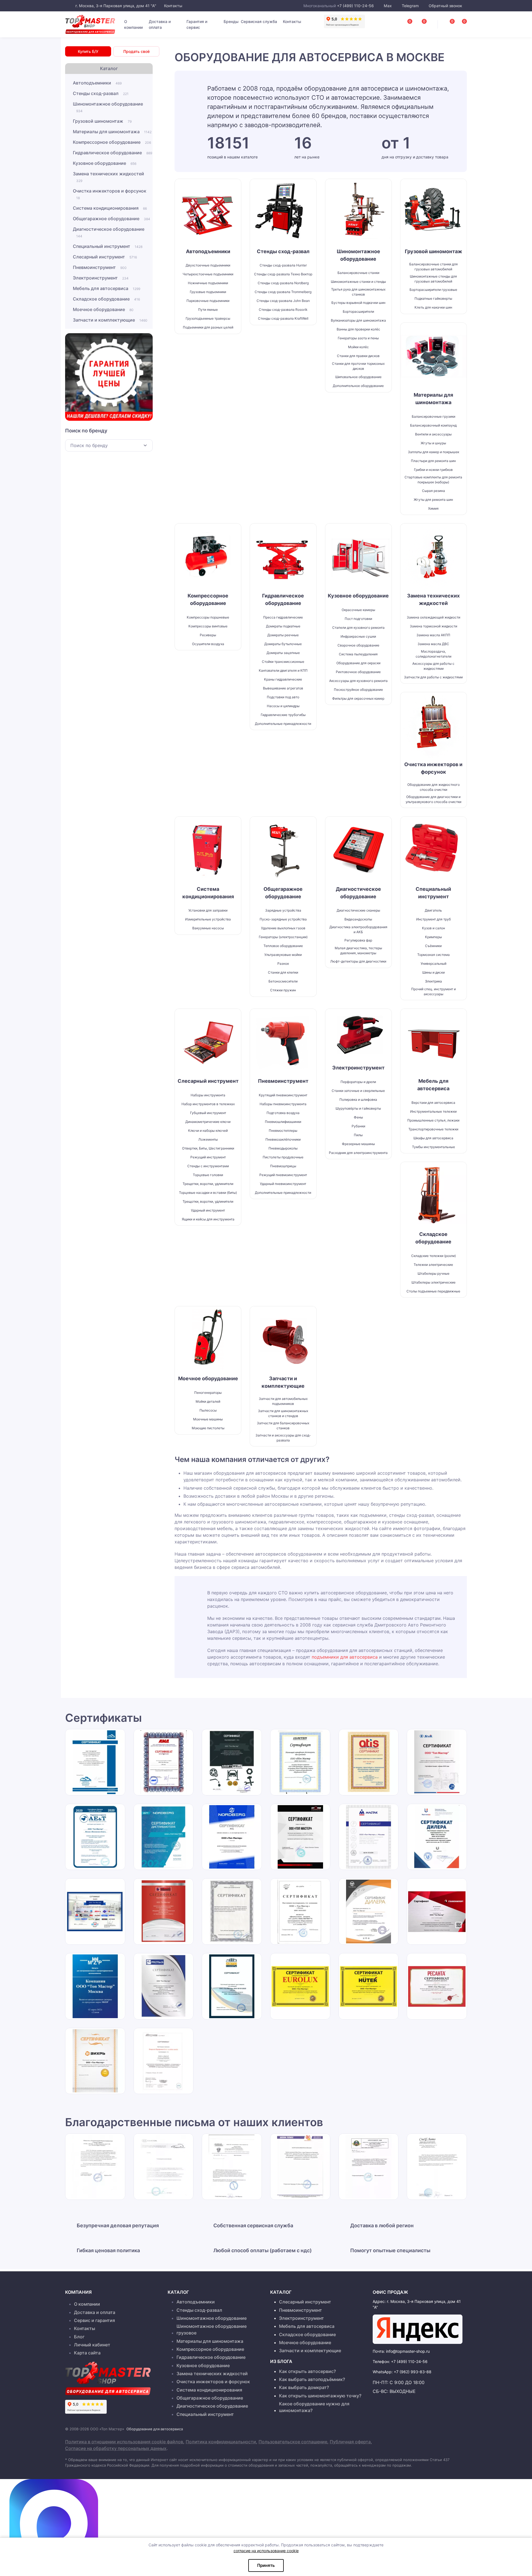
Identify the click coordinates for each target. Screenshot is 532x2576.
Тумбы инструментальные (433, 1147)
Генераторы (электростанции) (283, 937)
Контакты (173, 6)
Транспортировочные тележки (433, 1129)
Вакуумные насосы (208, 928)
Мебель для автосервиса (107, 288)
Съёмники (433, 946)
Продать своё (136, 51)
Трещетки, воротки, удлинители (208, 1184)
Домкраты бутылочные (283, 644)
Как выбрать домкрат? (304, 2387)
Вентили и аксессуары (433, 434)
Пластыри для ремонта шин (433, 461)
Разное (283, 964)
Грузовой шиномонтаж (102, 121)
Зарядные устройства (283, 910)
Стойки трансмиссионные (283, 662)
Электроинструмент (101, 278)
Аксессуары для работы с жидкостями (433, 666)
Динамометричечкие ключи (208, 1122)
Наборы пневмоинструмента (283, 1104)
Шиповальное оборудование (358, 377)
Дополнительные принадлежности (283, 724)
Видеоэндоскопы (358, 919)
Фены (358, 1117)
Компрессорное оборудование (112, 142)
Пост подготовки (358, 619)
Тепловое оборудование (283, 946)
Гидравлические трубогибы (283, 715)
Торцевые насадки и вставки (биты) (208, 1193)
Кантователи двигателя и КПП (283, 670)
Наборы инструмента (208, 1095)
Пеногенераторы (208, 1393)
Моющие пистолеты (208, 1428)
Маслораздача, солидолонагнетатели (433, 654)
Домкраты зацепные (283, 653)
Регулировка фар (358, 940)
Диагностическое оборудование (109, 232)
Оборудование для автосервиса (155, 2429)
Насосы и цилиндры (283, 706)
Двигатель (433, 910)
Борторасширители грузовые (433, 290)
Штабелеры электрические (433, 1282)
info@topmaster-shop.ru (408, 2351)
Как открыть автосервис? (307, 2371)
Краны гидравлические (283, 679)
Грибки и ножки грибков (433, 470)
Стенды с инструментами (208, 1166)
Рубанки (358, 1126)
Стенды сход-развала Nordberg (283, 283)
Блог (79, 2337)
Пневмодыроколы (283, 1148)
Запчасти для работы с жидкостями (433, 677)
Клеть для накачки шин (433, 307)
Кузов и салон (433, 928)
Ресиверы (208, 635)
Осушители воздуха (208, 644)
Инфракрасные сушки (358, 636)
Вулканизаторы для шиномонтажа (358, 320)
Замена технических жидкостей (108, 177)
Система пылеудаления (358, 654)
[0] (458, 23)
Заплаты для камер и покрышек (433, 452)
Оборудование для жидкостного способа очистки (433, 787)
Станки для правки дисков (358, 356)
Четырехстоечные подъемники (208, 274)
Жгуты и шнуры (433, 443)
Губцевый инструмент (208, 1113)
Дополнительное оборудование (358, 386)
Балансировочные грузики (433, 416)
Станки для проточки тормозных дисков (358, 366)
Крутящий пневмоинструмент (283, 1095)
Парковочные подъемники (208, 301)
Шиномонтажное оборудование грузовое (212, 2329)
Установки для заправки (208, 910)
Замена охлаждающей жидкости (433, 617)
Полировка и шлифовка (358, 1100)
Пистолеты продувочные (283, 1157)
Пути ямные (208, 310)
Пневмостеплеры (283, 1131)
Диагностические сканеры (358, 910)
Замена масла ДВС (433, 644)
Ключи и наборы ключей (208, 1131)
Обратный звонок (445, 6)
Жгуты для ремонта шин (433, 500)
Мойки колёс (358, 347)
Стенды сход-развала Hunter (283, 265)
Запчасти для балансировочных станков (283, 1426)
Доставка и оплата (160, 24)
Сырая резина (433, 491)
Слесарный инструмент (105, 257)
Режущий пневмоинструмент (283, 1175)
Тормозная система (433, 955)
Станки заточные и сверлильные (358, 1091)
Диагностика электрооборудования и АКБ (358, 929)
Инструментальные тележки (433, 1111)
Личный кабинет (92, 2345)
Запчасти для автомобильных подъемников (283, 1401)
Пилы (358, 1135)
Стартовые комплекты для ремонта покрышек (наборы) (433, 480)
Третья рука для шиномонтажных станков (358, 292)
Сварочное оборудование (358, 645)
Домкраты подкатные (283, 626)
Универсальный (433, 964)
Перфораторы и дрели (358, 1082)
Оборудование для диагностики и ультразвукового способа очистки (433, 799)
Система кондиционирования (110, 208)
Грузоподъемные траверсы (208, 318)
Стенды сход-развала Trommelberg (283, 292)
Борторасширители (358, 311)
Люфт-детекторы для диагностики (358, 961)
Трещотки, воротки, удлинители (208, 1201)
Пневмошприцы (283, 1166)
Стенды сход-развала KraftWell (283, 318)
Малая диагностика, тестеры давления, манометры (358, 950)
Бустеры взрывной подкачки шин (358, 303)
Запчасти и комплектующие (110, 320)
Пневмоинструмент (100, 267)
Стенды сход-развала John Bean (283, 301)
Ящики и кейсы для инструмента (208, 1219)
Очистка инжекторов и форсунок (110, 194)
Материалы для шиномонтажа (112, 132)
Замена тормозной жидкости (433, 626)
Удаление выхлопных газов (283, 928)
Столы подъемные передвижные (433, 1291)
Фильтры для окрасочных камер (358, 698)
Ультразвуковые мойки (283, 955)
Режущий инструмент (208, 1157)
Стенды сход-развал (101, 93)
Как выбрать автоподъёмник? (312, 2379)
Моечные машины (208, 1419)
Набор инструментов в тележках (208, 1104)
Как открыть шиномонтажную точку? (320, 2396)
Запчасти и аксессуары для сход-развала (283, 1438)
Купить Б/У (88, 51)
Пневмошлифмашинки (283, 1122)
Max (388, 6)
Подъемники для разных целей (208, 327)
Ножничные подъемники (208, 283)
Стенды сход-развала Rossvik (283, 310)
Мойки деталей (208, 1401)
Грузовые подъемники (208, 292)
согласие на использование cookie (266, 2551)
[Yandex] (418, 2329)
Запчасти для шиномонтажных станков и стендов (283, 1413)
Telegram (410, 6)
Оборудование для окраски (358, 663)
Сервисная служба (259, 21)
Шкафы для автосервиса (433, 1138)
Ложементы (208, 1139)
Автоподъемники (97, 83)
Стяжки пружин (283, 990)
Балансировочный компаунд (433, 425)
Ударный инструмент (208, 1210)
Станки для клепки (283, 972)
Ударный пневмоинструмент (283, 1184)
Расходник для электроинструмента (358, 1153)
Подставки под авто (283, 697)
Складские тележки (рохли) (433, 1256)
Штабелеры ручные (433, 1273)
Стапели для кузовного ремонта (358, 628)
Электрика (433, 981)
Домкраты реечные (283, 635)
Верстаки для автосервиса (433, 1103)
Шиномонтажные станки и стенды (358, 282)
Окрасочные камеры (358, 610)
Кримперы (433, 937)
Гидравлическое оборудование (112, 153)
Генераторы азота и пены (358, 338)
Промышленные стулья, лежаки (433, 1120)
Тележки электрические (433, 1265)
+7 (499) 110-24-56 (355, 6)
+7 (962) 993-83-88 (413, 2372)
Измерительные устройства (208, 919)
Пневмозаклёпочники (283, 1139)
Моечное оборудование (103, 309)
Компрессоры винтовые (208, 626)
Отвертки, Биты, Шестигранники (208, 1148)
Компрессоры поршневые (208, 617)
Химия (433, 508)
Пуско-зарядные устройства (283, 919)
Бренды (231, 21)
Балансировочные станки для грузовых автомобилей (433, 267)
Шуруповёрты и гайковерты (358, 1108)
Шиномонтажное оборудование (108, 107)
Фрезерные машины (358, 1144)
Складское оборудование (106, 299)
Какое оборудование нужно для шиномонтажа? (314, 2407)
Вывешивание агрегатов (283, 688)
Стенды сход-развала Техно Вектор (283, 274)
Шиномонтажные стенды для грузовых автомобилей (433, 279)
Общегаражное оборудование (112, 219)
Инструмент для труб (433, 919)
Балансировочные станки (358, 273)
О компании (133, 24)
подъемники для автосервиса (345, 1657)
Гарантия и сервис (197, 24)
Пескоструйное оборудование (358, 690)
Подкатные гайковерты (433, 298)
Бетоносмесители (283, 981)
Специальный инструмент (108, 246)
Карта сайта (87, 2353)
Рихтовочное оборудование (358, 672)
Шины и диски (433, 972)
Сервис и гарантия (94, 2320)
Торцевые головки (208, 1175)
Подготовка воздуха (283, 1113)
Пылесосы (208, 1410)
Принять (266, 2565)
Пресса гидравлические (283, 617)
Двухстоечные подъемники (208, 265)
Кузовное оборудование (105, 163)
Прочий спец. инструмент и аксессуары (433, 991)
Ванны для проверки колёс (358, 329)
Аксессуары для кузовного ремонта (358, 681)
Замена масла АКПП (433, 635)
